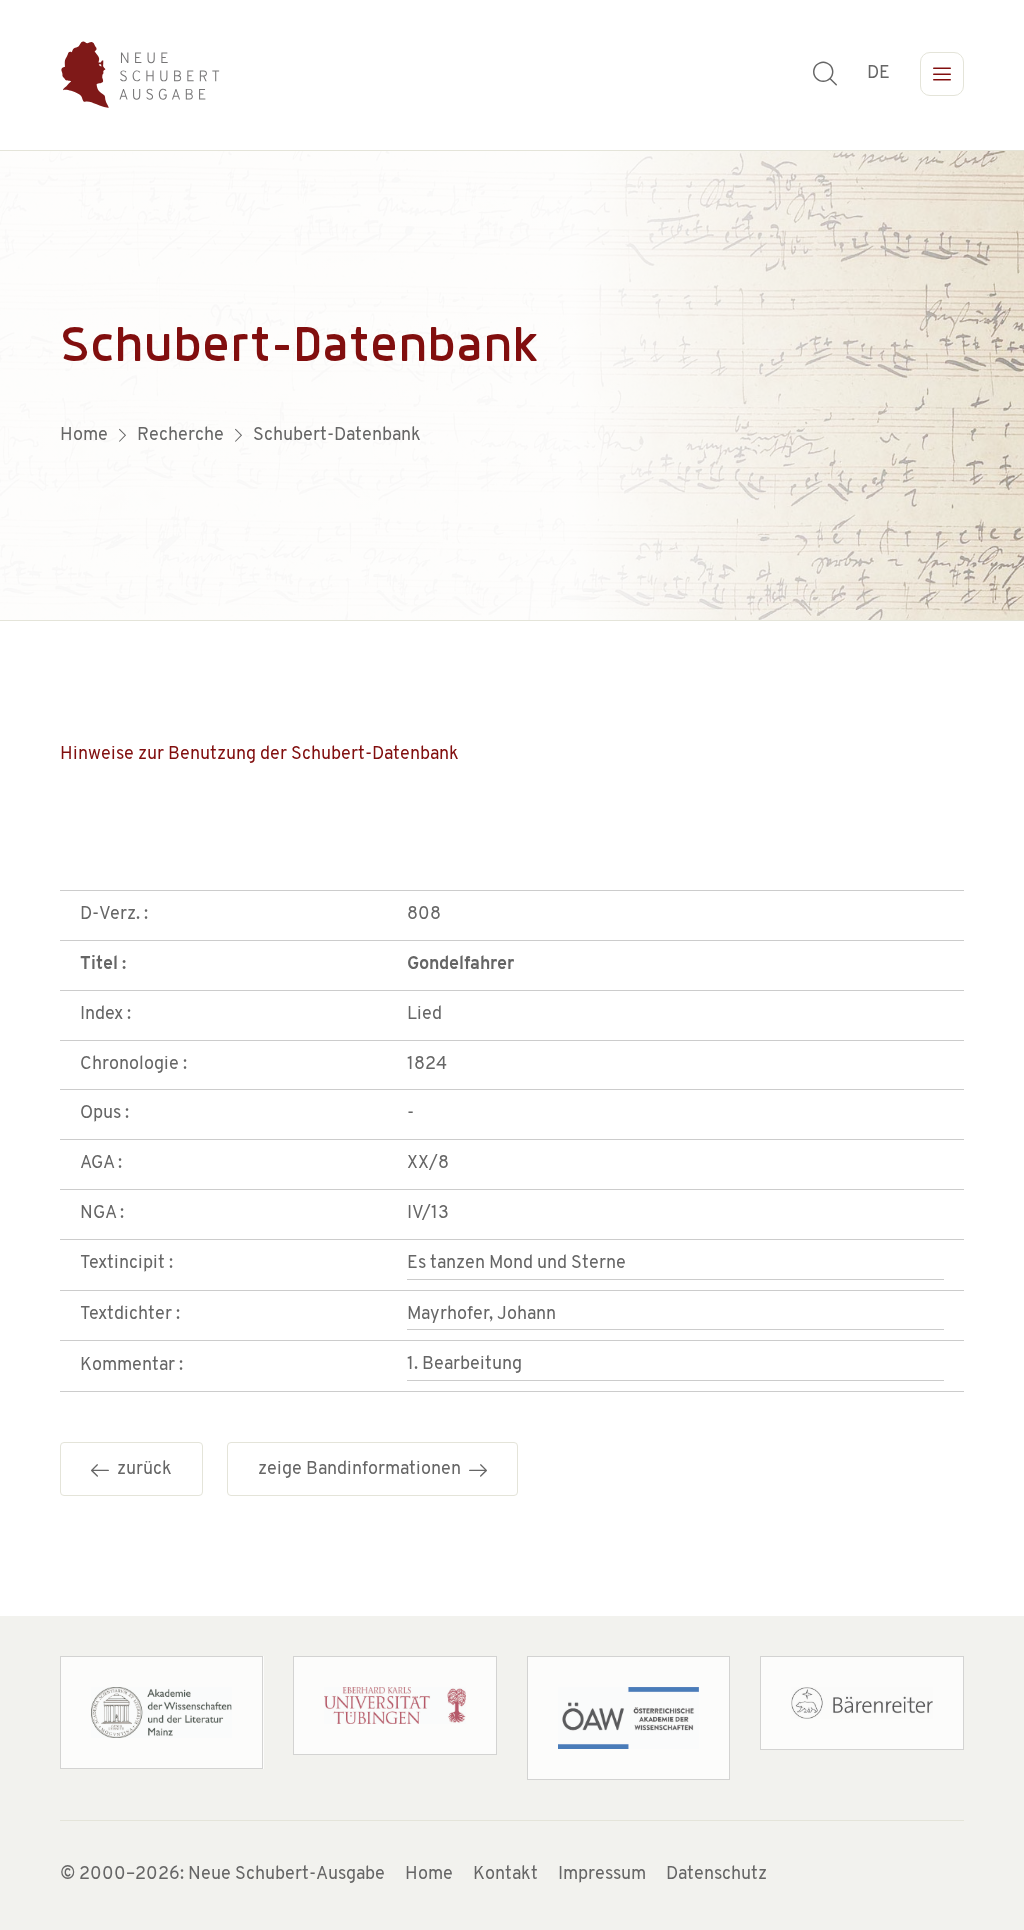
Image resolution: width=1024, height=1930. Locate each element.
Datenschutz (716, 1875)
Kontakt (505, 1875)
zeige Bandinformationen (363, 1470)
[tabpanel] (512, 386)
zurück (140, 1470)
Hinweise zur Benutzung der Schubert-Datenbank (259, 755)
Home (429, 1875)
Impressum (602, 1875)
